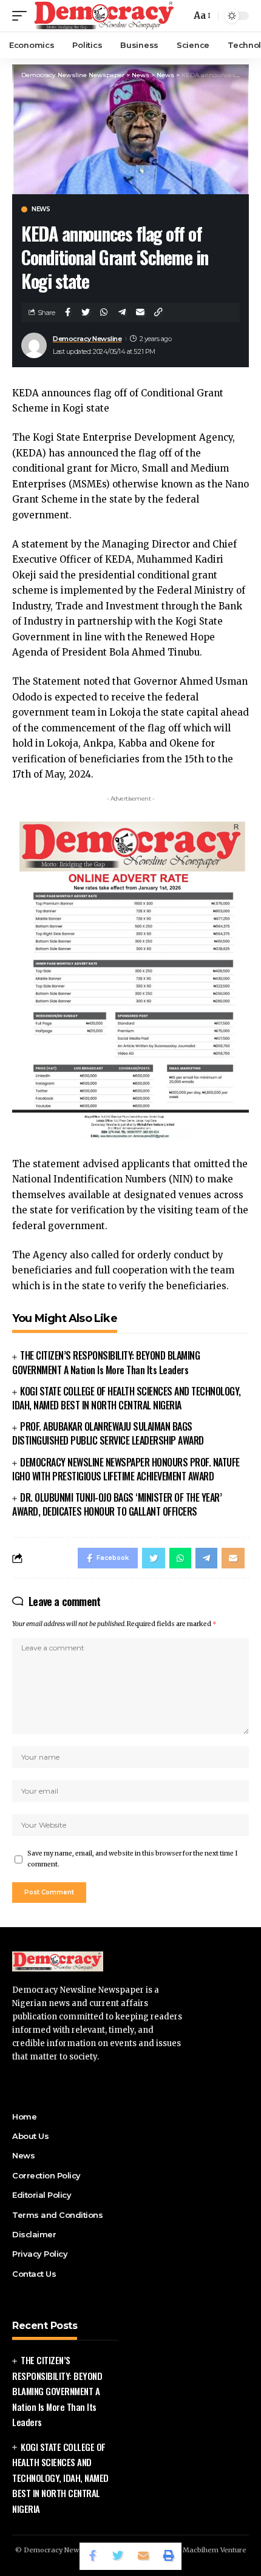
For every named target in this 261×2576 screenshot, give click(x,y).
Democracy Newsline (87, 339)
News (41, 209)
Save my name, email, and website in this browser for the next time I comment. (132, 1859)
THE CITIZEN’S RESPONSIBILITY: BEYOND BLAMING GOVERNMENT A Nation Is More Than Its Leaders (106, 1362)
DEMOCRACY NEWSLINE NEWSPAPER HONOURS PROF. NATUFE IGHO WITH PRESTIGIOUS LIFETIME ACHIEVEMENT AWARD (126, 1469)
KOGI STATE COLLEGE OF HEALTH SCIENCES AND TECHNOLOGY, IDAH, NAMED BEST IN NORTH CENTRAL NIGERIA (127, 1398)
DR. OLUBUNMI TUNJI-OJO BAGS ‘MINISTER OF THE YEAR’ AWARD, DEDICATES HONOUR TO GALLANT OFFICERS (117, 1504)
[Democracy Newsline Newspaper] (105, 16)
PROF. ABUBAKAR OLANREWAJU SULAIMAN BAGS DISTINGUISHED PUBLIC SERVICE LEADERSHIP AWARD (108, 1433)
